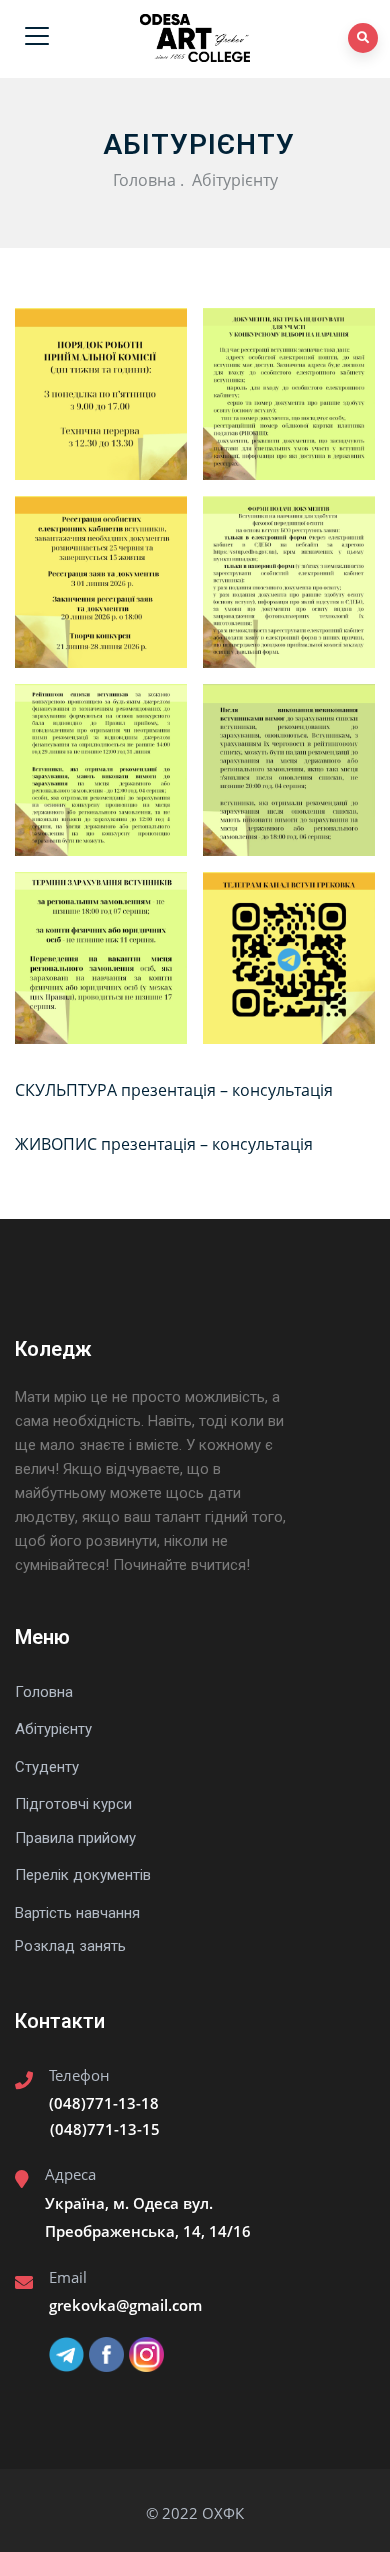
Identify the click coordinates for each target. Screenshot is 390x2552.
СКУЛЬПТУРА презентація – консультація (174, 1090)
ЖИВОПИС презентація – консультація (164, 1144)
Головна (144, 180)
